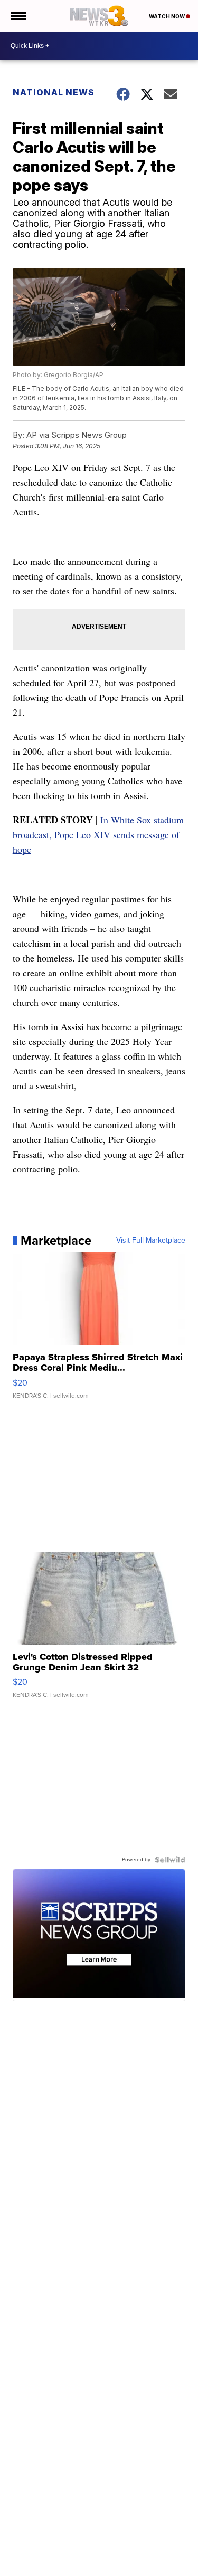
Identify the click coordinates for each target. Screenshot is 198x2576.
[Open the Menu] (18, 16)
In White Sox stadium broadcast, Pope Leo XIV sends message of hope (98, 834)
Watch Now (167, 16)
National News (54, 92)
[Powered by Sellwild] (170, 1860)
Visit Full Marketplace (151, 1241)
